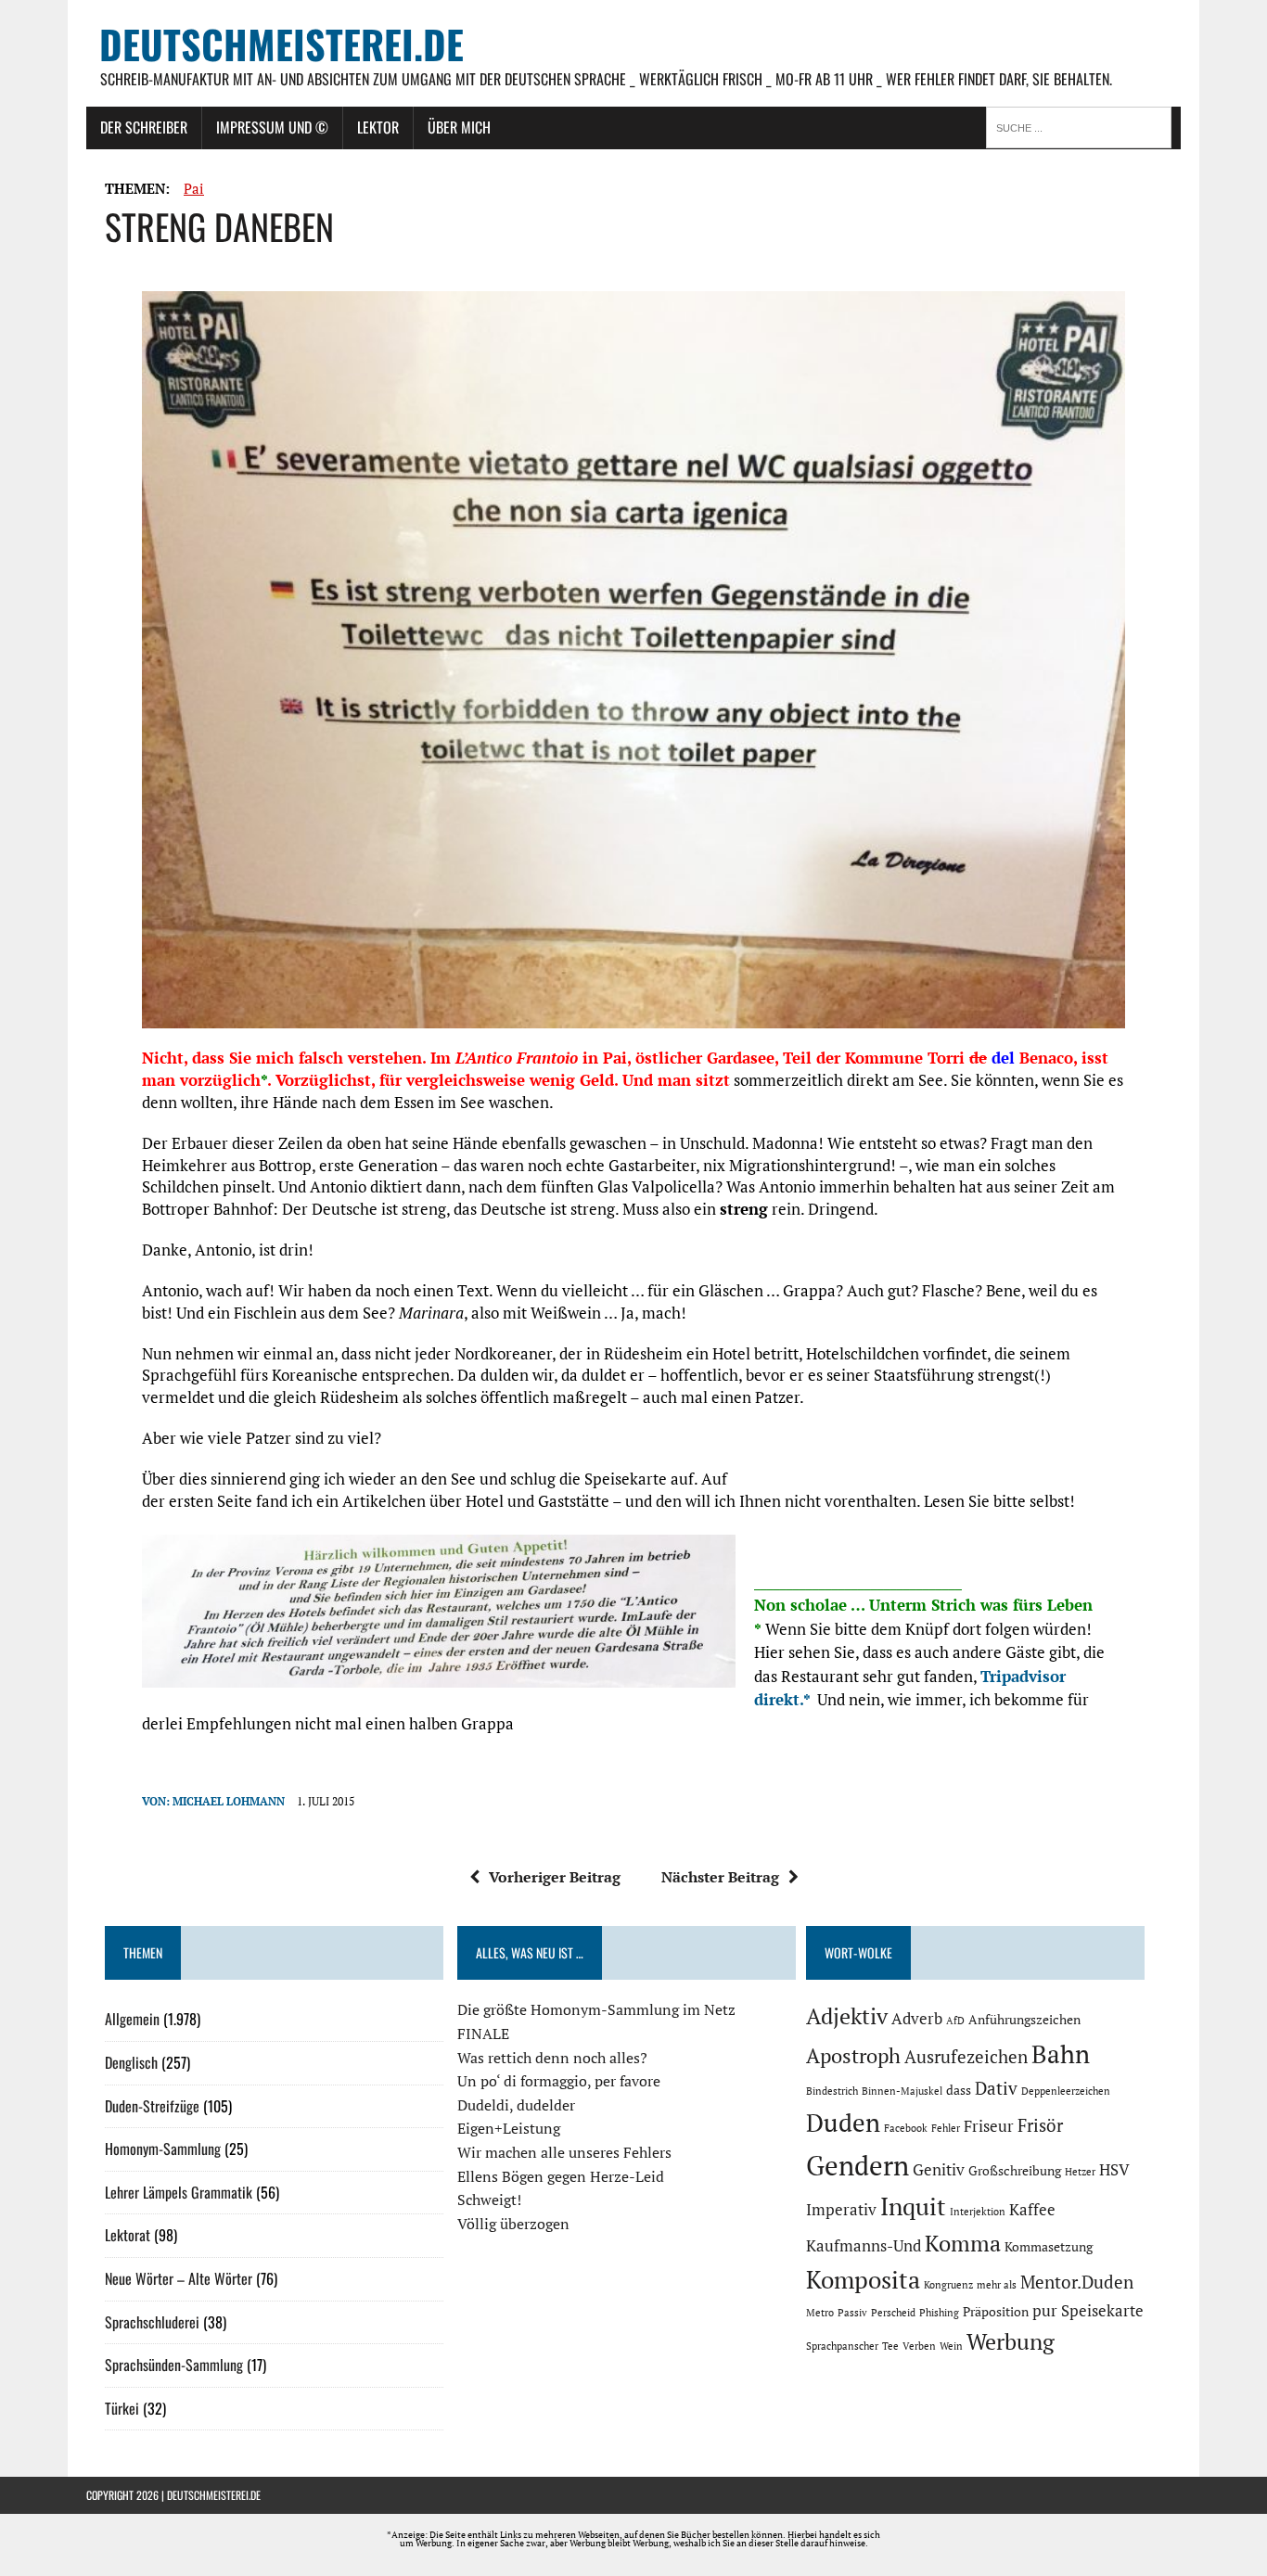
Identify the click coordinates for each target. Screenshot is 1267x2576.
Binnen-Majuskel (902, 2091)
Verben (919, 2346)
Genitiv (939, 2170)
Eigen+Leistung (509, 2128)
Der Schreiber (144, 127)
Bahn (1061, 2054)
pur (1045, 2311)
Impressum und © (272, 127)
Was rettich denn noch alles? (552, 2058)
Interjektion (978, 2212)
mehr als (997, 2285)
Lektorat (128, 2235)
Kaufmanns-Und (864, 2246)
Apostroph (853, 2055)
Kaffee (1032, 2210)
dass (959, 2090)
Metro (820, 2313)
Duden (843, 2123)
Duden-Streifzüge (152, 2106)
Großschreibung (1015, 2170)
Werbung (1011, 2341)
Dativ (996, 2088)
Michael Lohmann (229, 1801)
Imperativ (841, 2210)
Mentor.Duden (1077, 2282)
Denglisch (131, 2062)
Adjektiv (847, 2016)
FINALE (483, 2034)
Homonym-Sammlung (163, 2149)
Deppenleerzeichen (1066, 2091)
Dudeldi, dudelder (516, 2105)
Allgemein (132, 2019)
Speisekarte (1102, 2311)
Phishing (939, 2313)
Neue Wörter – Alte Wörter (179, 2278)
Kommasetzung (1049, 2246)
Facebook (906, 2128)
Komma (963, 2243)
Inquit (913, 2206)
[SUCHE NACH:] (1083, 126)
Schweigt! (489, 2200)
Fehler (946, 2128)
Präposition (996, 2311)
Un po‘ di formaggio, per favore (559, 2081)
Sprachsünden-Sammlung (174, 2365)
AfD (955, 2021)
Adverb (917, 2019)
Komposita (863, 2279)
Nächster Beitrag (720, 1877)
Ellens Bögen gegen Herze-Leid (561, 2176)
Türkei (122, 2408)
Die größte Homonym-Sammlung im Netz (596, 2009)
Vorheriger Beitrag (555, 1877)
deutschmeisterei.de (214, 2495)
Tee (890, 2346)
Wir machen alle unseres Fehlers (564, 2152)
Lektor (378, 127)
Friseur (989, 2126)
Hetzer (1080, 2172)
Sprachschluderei (152, 2322)
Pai (194, 188)
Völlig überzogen (513, 2224)
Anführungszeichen (1024, 2019)
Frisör (1040, 2125)
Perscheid (893, 2313)
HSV (1114, 2170)
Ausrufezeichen (966, 2057)
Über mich (459, 127)
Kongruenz (948, 2285)
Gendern (857, 2165)
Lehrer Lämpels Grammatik (179, 2192)
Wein (951, 2346)
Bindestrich (832, 2091)
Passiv (852, 2313)
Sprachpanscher (842, 2346)
